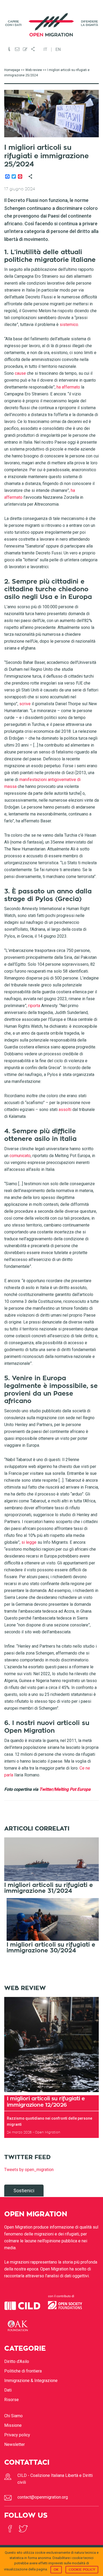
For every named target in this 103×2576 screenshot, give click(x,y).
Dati (8, 2390)
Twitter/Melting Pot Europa (65, 1789)
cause (20, 373)
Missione (13, 2425)
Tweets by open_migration (29, 2170)
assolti (65, 1110)
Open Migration (52, 25)
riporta (35, 1006)
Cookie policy (82, 2570)
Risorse (11, 2400)
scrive (25, 704)
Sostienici (24, 2191)
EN (58, 50)
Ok (56, 2570)
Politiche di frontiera (23, 2371)
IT (45, 50)
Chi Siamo (13, 2416)
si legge (29, 1542)
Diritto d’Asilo (17, 2361)
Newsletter (15, 2444)
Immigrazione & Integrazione (31, 2381)
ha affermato (68, 387)
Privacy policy (17, 2435)
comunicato (20, 1156)
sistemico (69, 325)
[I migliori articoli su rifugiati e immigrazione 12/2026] (52, 2045)
